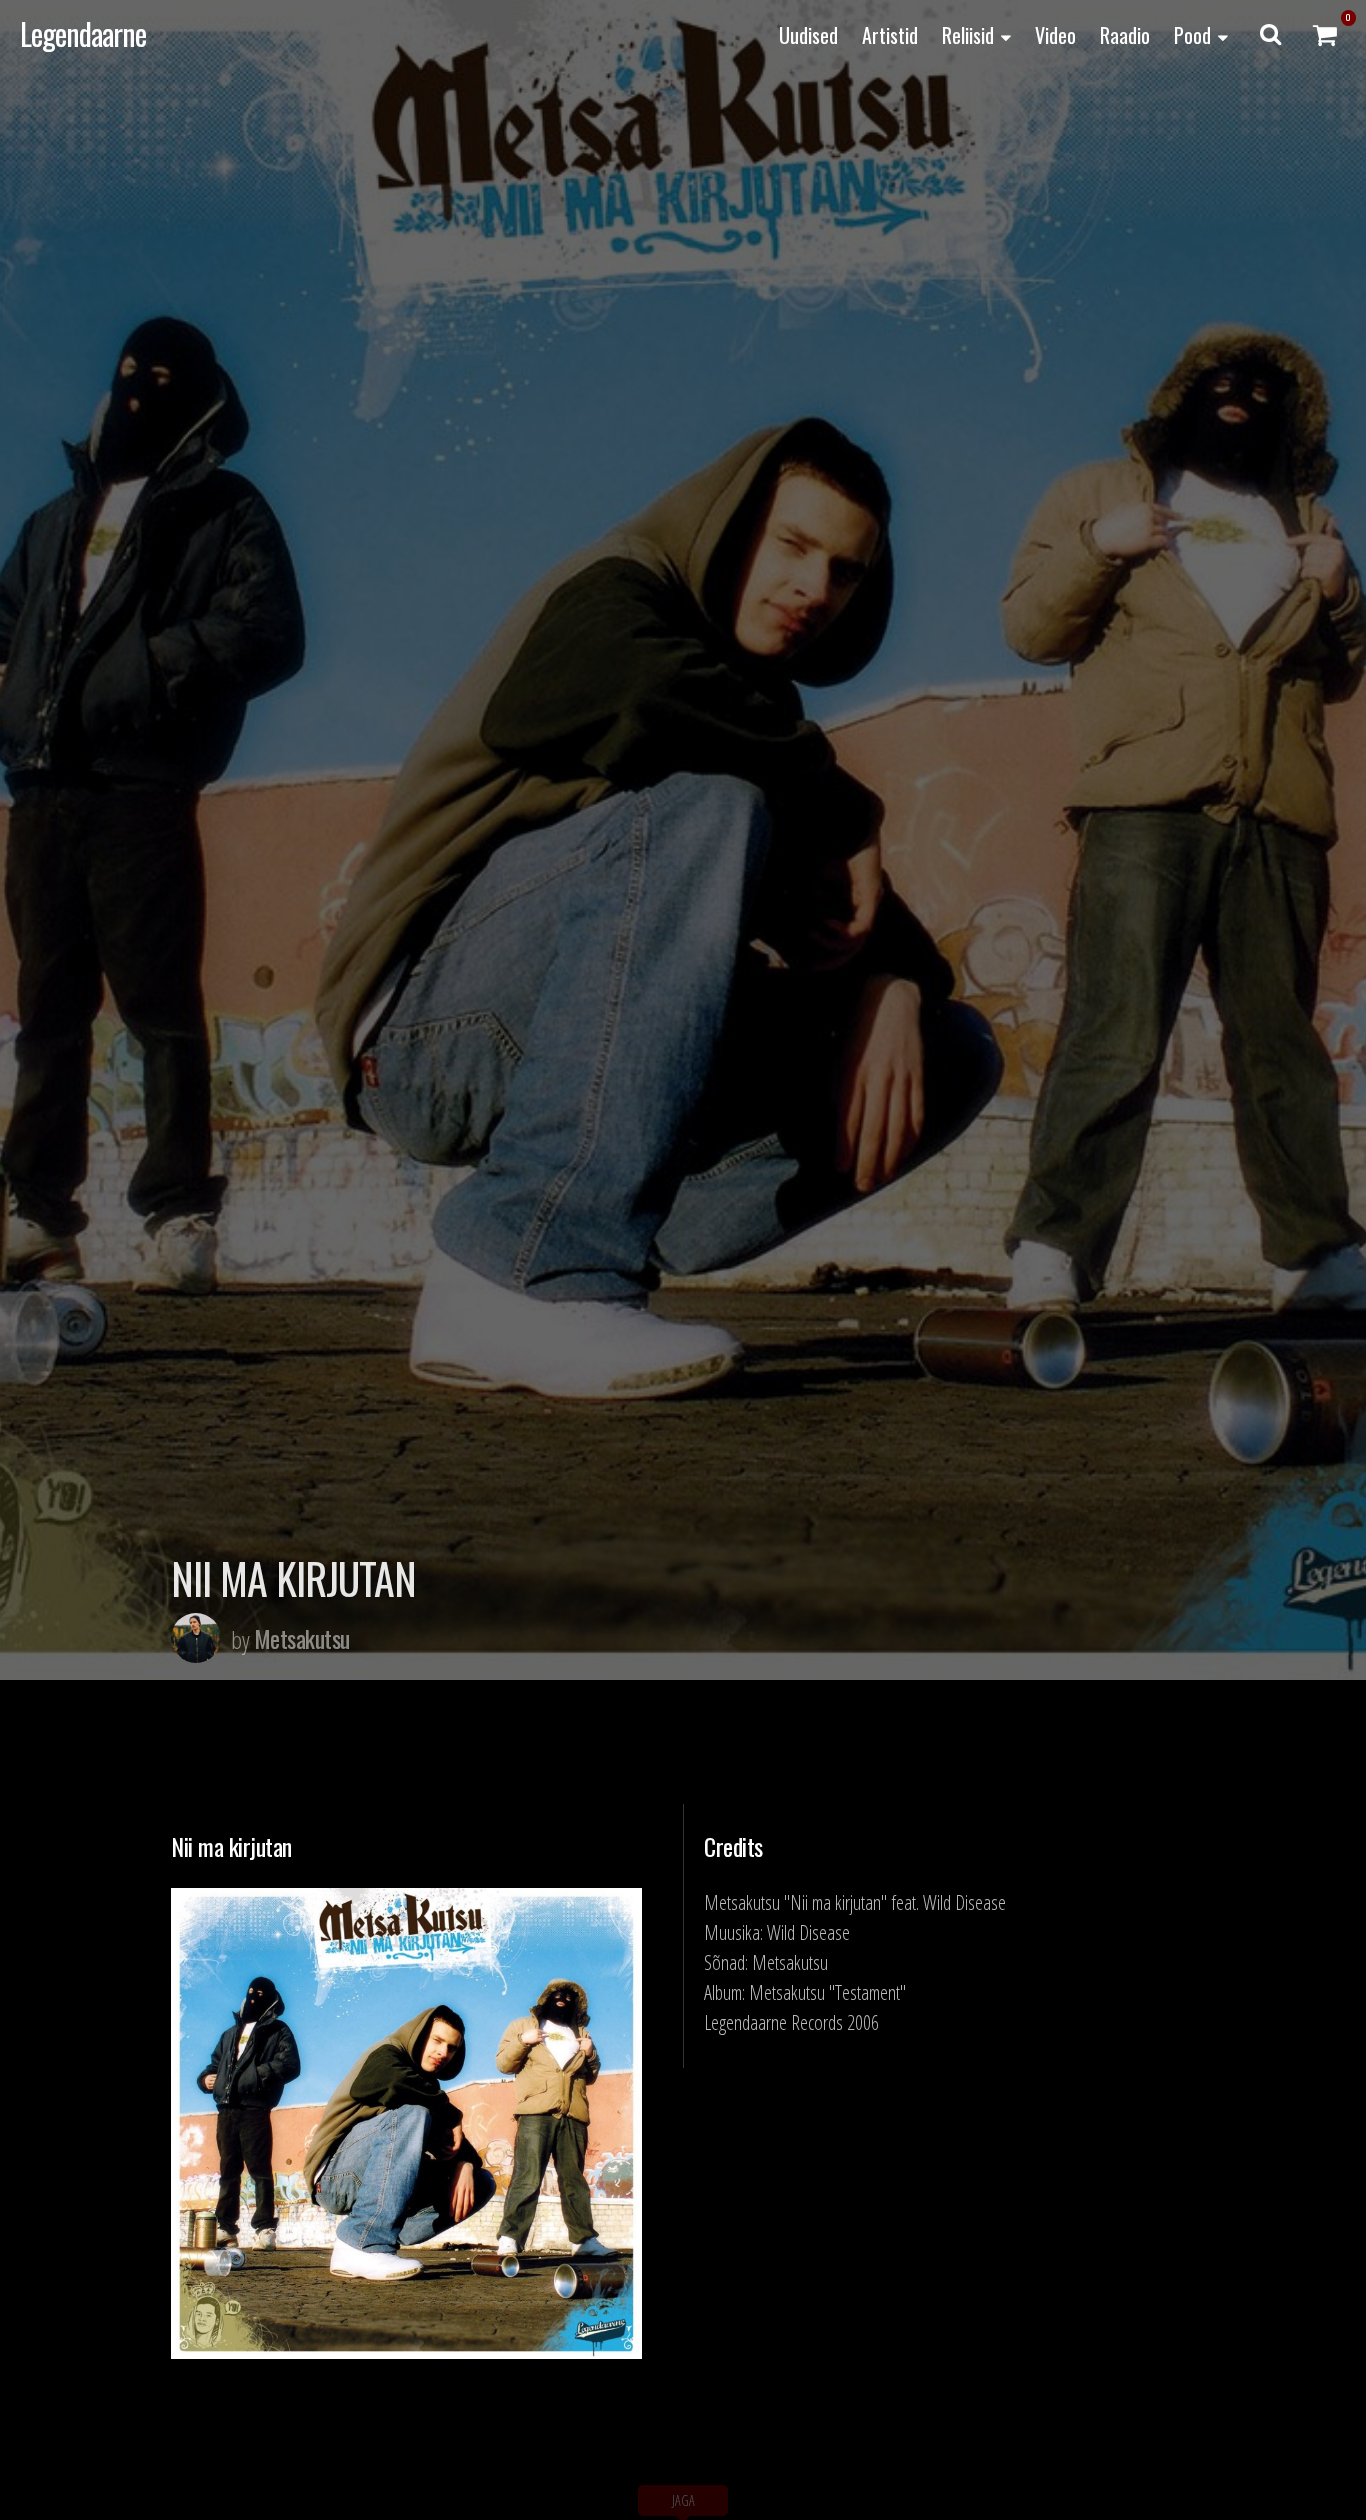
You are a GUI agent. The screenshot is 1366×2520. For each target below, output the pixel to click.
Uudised (808, 35)
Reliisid (968, 35)
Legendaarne (83, 33)
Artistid (890, 35)
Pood (1192, 35)
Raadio (1125, 35)
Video (1055, 35)
